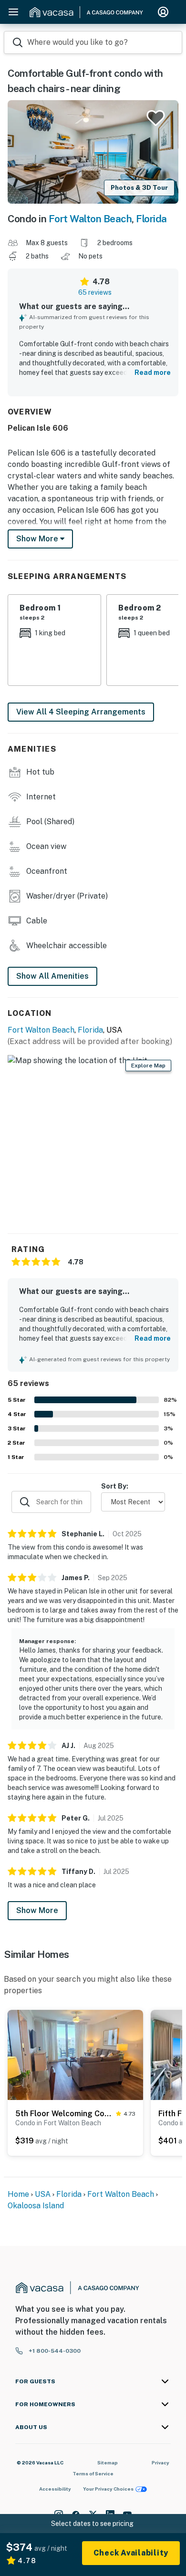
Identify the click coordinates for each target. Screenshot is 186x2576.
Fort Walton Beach (90, 219)
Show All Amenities (52, 976)
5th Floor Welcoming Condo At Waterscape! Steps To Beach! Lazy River (64, 2114)
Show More (37, 1910)
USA (43, 2194)
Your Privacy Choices (108, 2489)
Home (18, 2194)
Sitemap (108, 2462)
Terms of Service (93, 2473)
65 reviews (95, 292)
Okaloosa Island (36, 2206)
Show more (38, 539)
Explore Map (148, 1066)
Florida (151, 219)
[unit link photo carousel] (75, 2054)
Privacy (160, 2462)
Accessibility (55, 2489)
